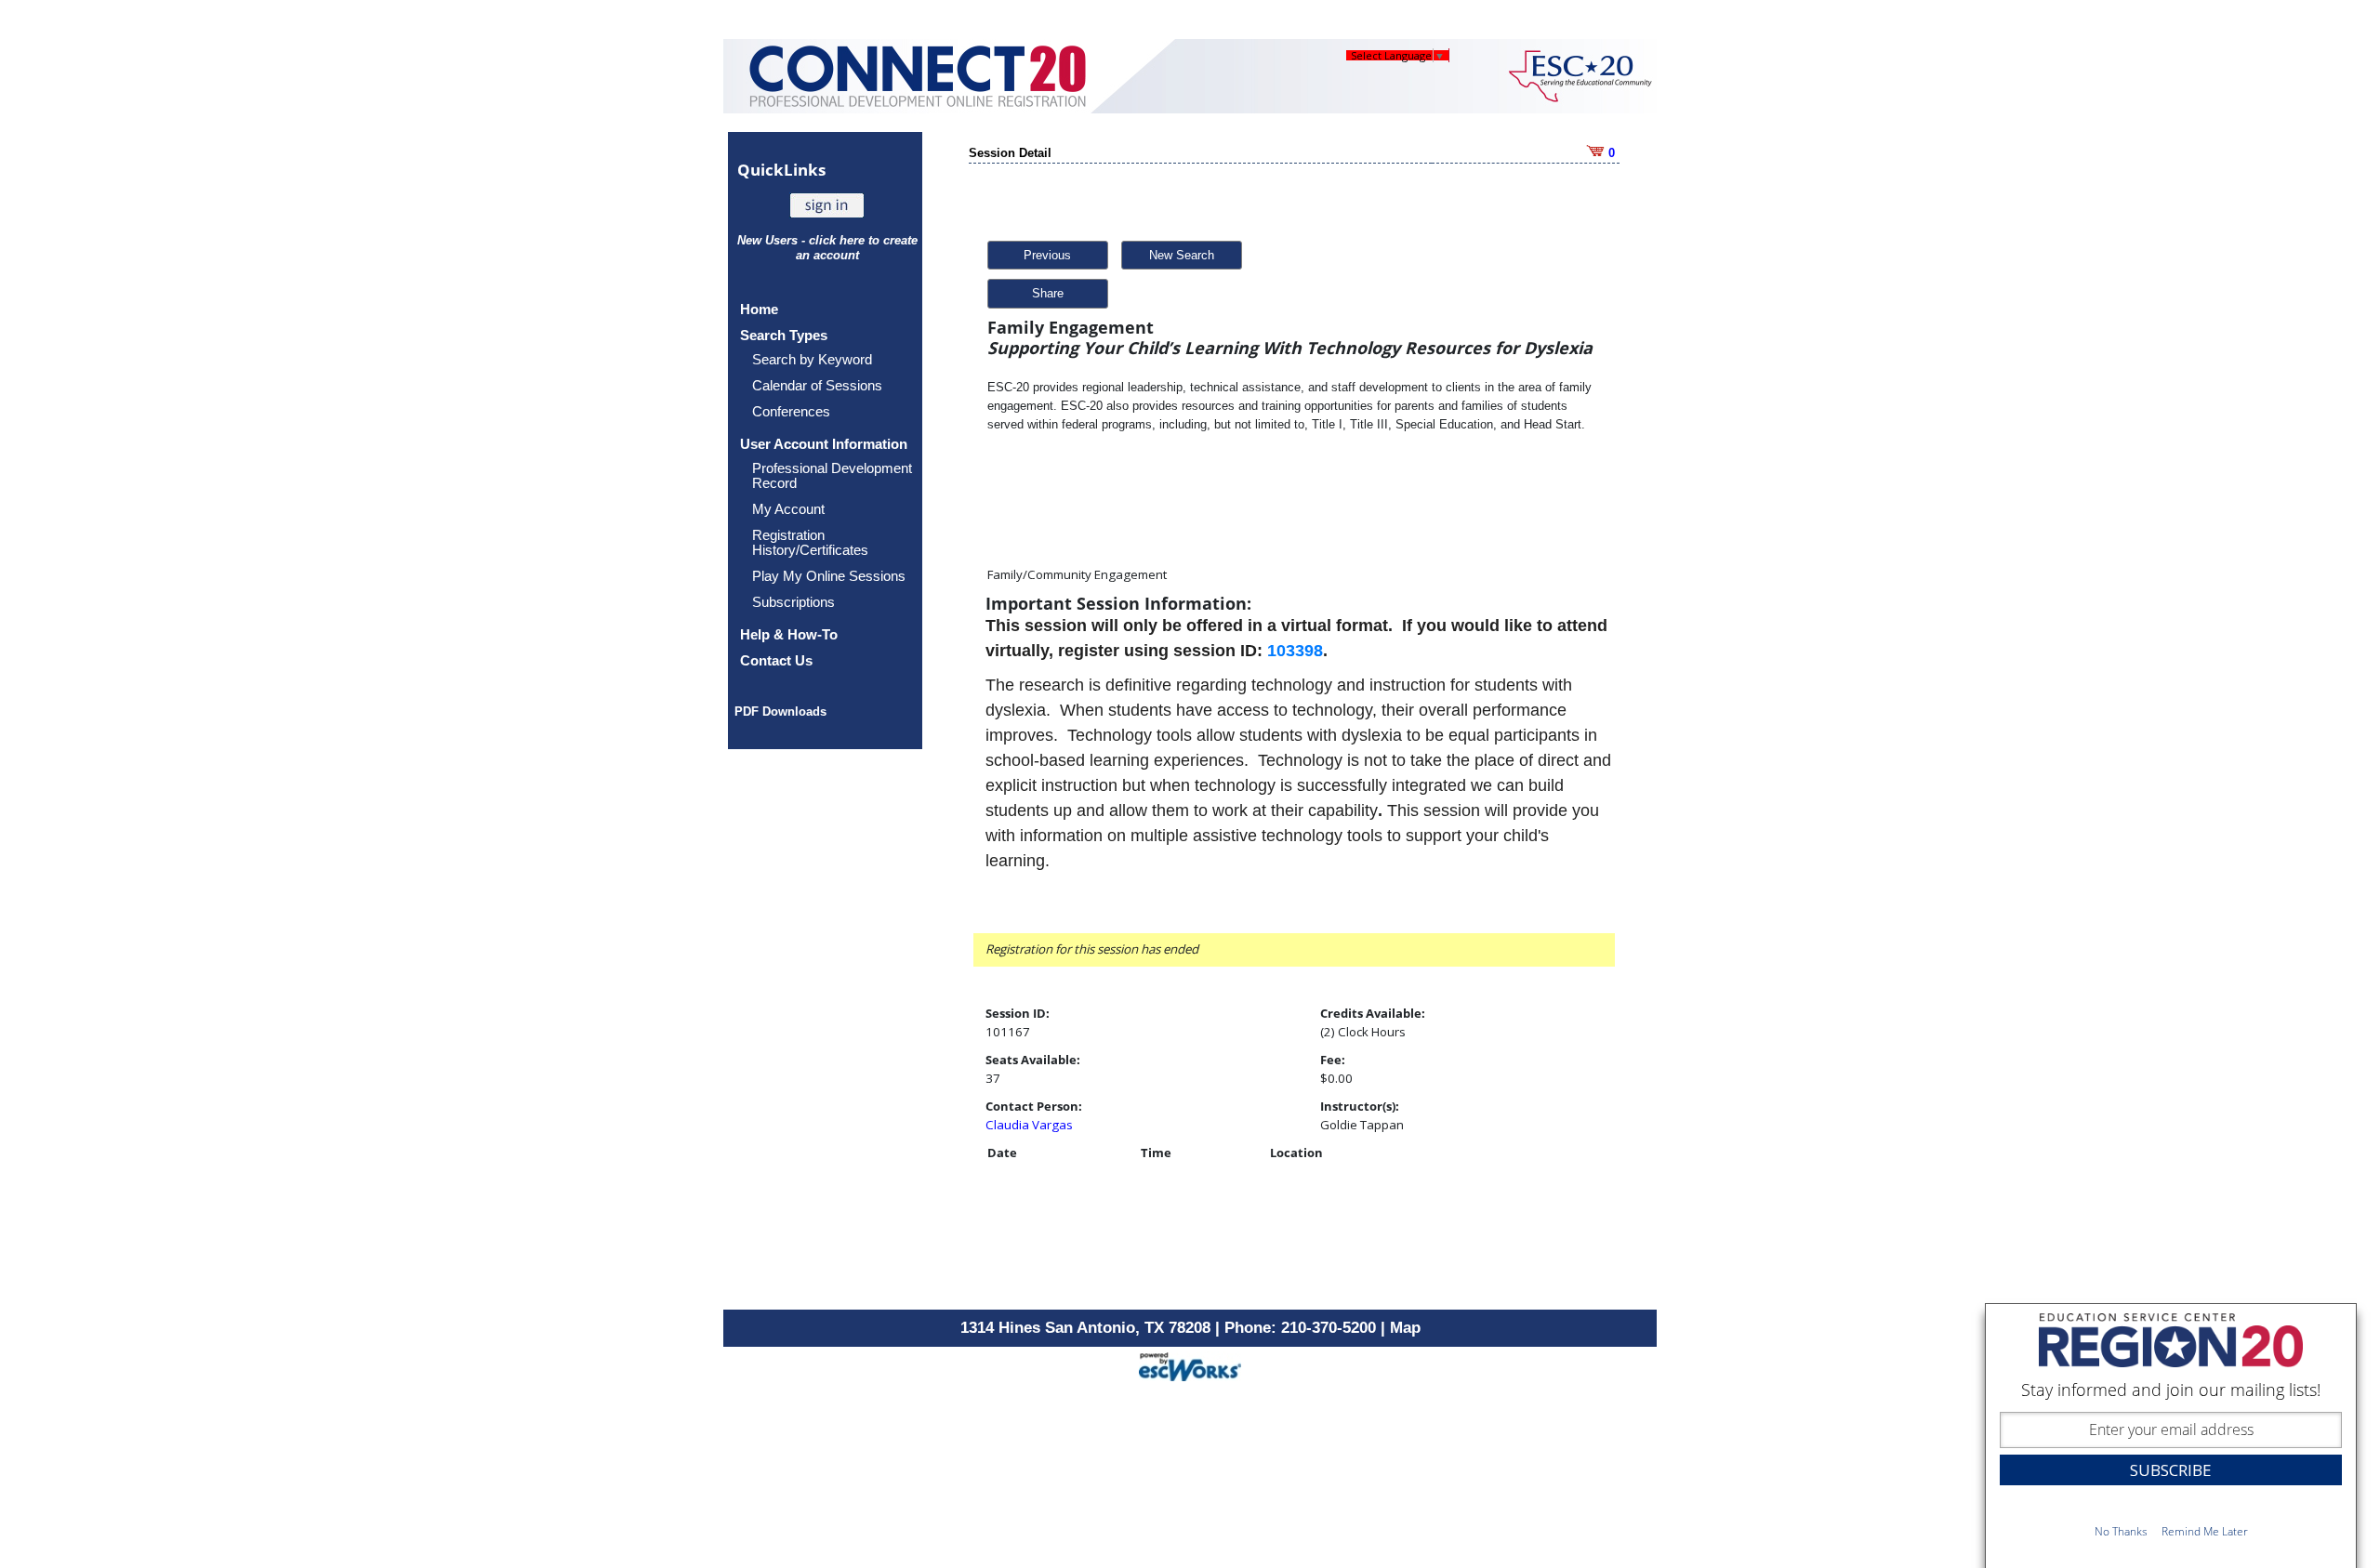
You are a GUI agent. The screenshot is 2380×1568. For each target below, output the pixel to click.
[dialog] (2171, 1436)
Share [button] (1048, 293)
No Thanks (2121, 1531)
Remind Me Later (2205, 1531)
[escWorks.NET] (1190, 1365)
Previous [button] (1047, 255)
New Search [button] (1182, 255)
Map (1405, 1328)
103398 (1295, 651)
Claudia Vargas (1029, 1125)
